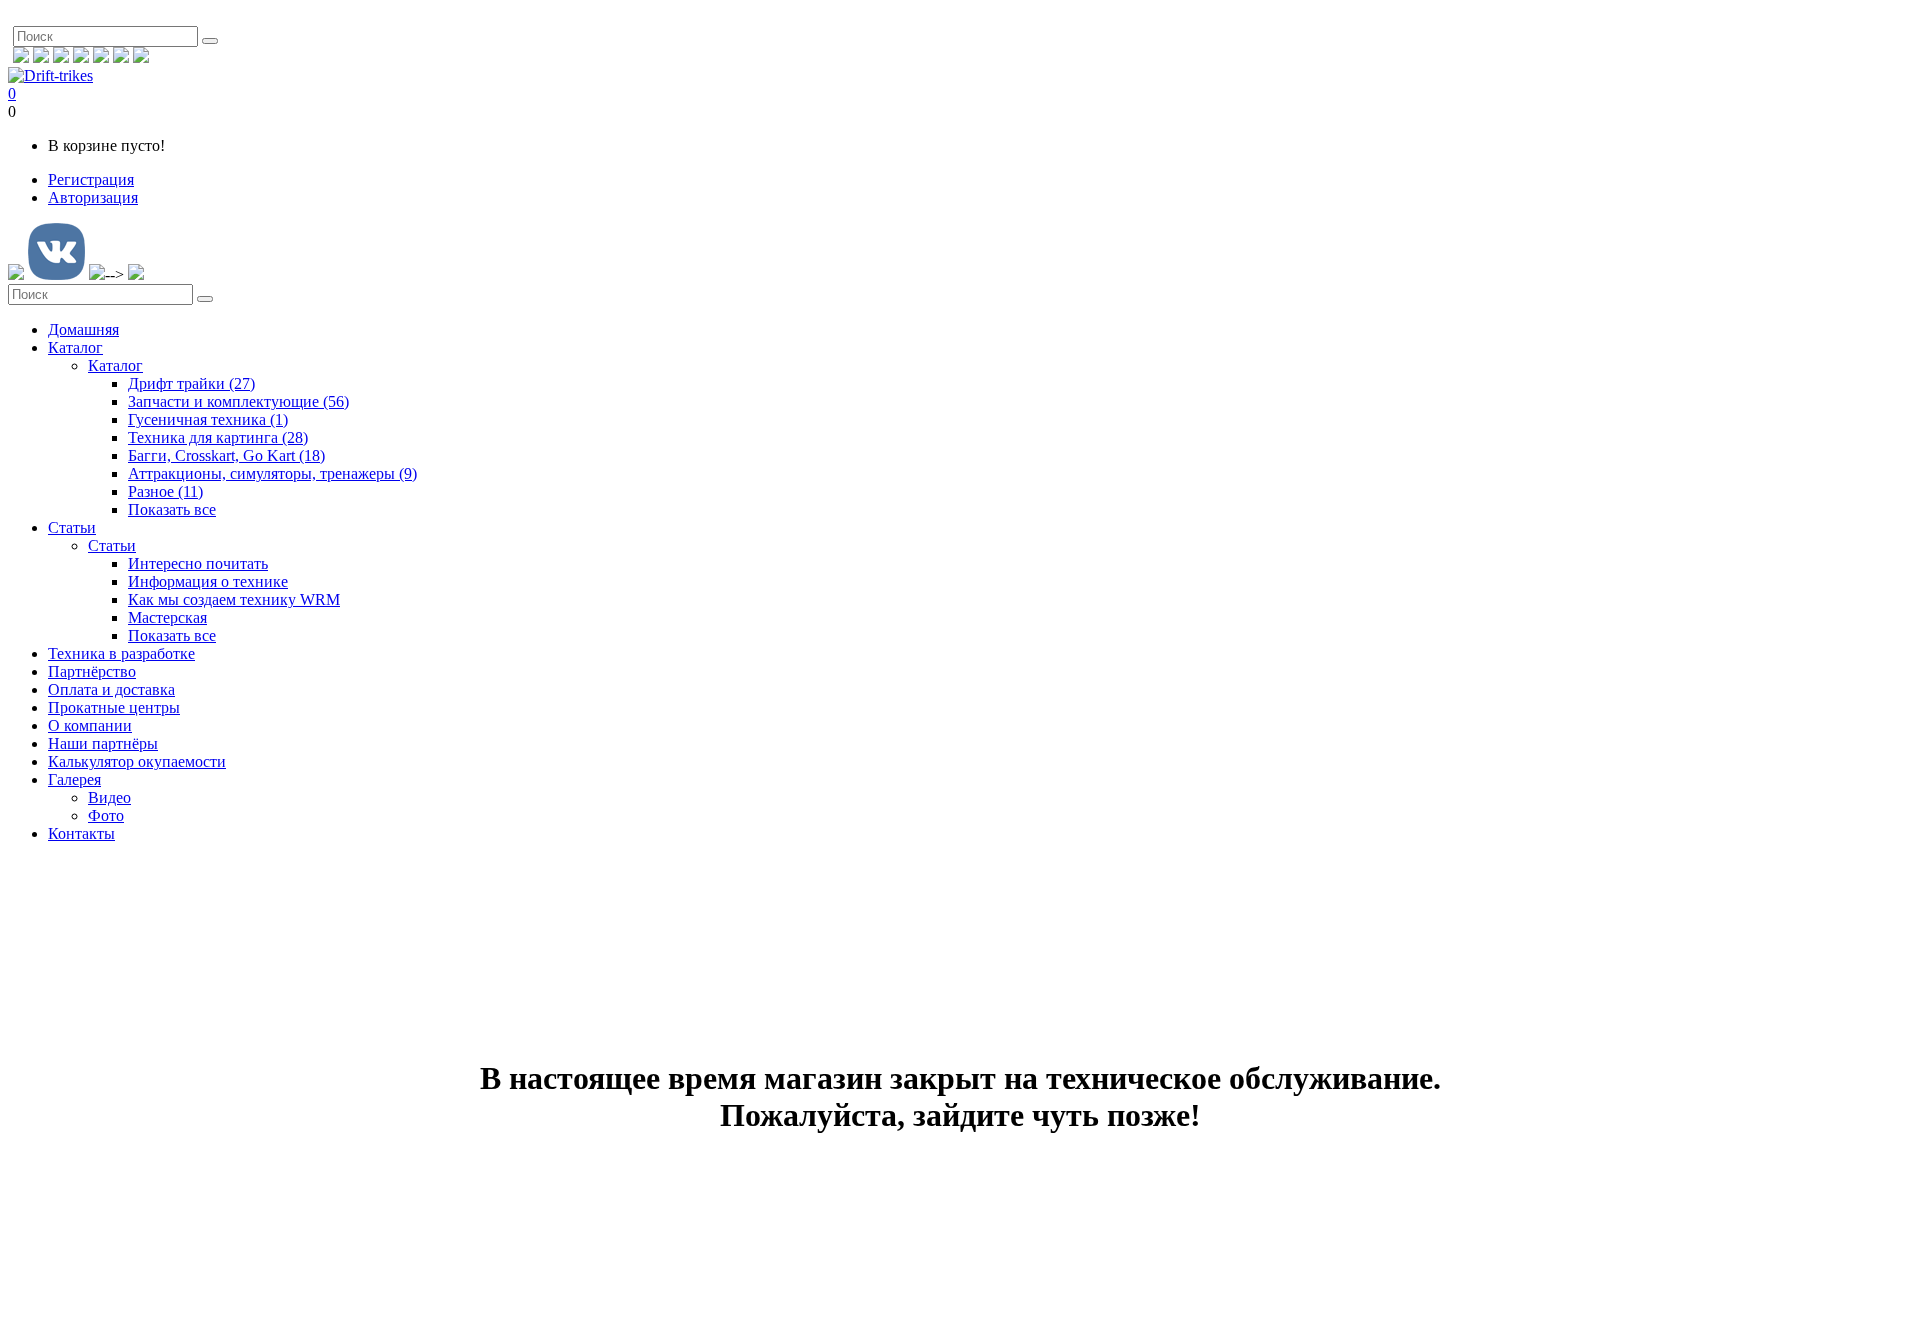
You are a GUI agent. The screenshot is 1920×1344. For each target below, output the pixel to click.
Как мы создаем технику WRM (234, 599)
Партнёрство (92, 671)
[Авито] (21, 57)
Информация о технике (208, 581)
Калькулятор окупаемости (137, 761)
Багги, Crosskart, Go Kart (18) (226, 455)
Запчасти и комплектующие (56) (238, 401)
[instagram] (41, 57)
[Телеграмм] (101, 57)
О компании (90, 725)
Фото (106, 815)
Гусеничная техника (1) (208, 419)
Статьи (72, 527)
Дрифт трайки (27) (191, 383)
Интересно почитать (198, 563)
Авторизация (93, 197)
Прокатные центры (114, 707)
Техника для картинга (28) (218, 437)
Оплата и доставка (111, 689)
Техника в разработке (121, 653)
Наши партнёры (103, 743)
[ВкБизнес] (81, 57)
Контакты (81, 833)
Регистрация (91, 179)
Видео (109, 797)
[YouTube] (121, 57)
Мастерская (167, 617)
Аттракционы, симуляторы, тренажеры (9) (272, 473)
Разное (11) (165, 491)
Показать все (172, 509)
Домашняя (83, 329)
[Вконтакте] (61, 57)
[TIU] (141, 57)
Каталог (75, 347)
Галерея (74, 779)
